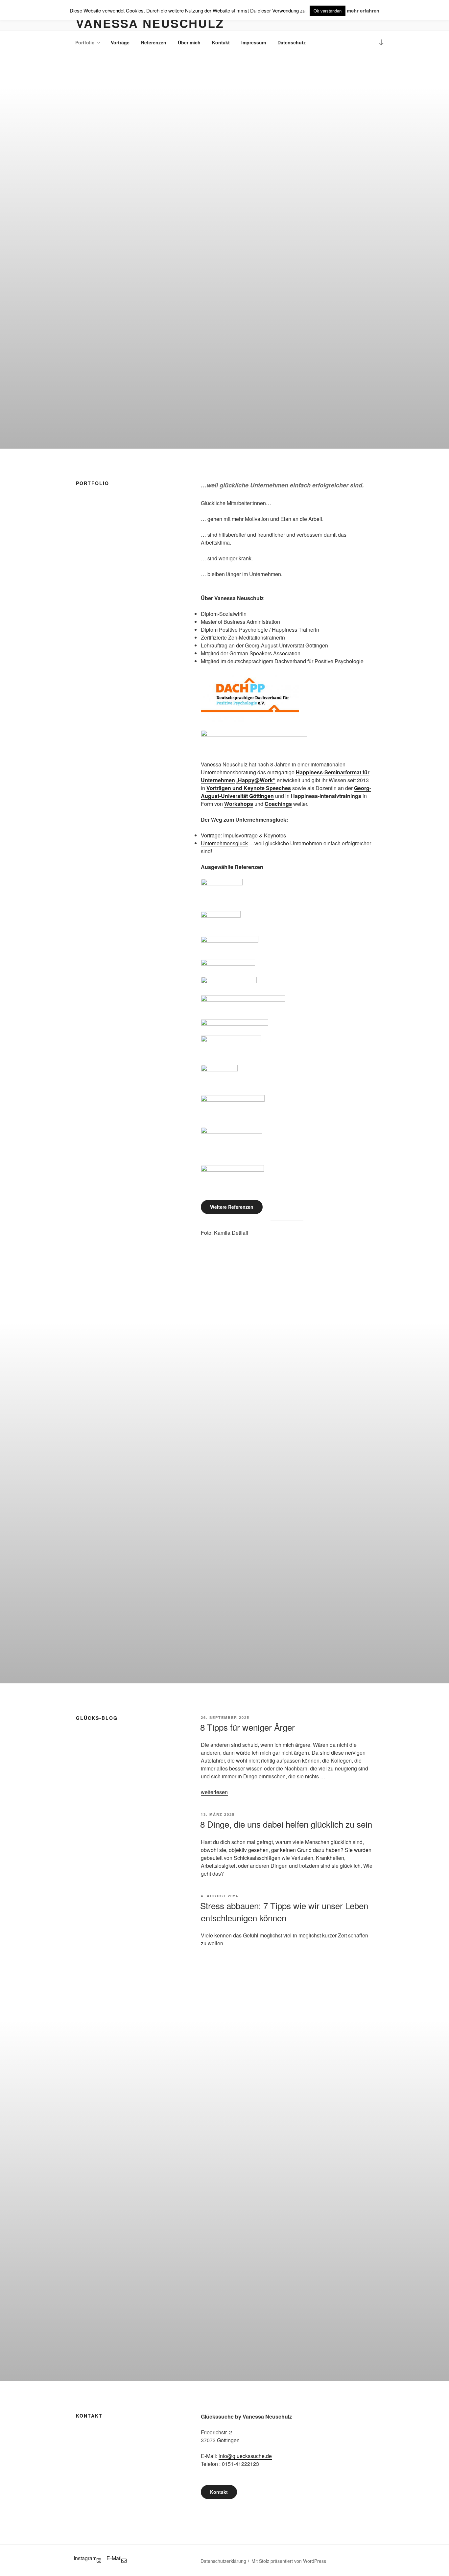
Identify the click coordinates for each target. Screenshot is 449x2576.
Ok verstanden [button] (328, 11)
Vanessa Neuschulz (150, 23)
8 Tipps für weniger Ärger (248, 1727)
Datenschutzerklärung (223, 2561)
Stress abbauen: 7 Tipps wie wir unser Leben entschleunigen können (284, 1911)
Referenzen (154, 42)
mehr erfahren (363, 11)
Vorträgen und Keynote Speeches (249, 788)
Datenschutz (292, 42)
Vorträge (120, 42)
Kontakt (221, 42)
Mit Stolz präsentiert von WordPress (289, 2561)
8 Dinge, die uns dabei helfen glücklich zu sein (286, 1824)
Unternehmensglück (224, 843)
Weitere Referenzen (232, 1207)
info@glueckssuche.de (245, 2456)
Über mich (189, 42)
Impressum (254, 42)
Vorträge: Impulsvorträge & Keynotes (243, 835)
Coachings (278, 804)
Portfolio (85, 42)
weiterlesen (214, 1792)
